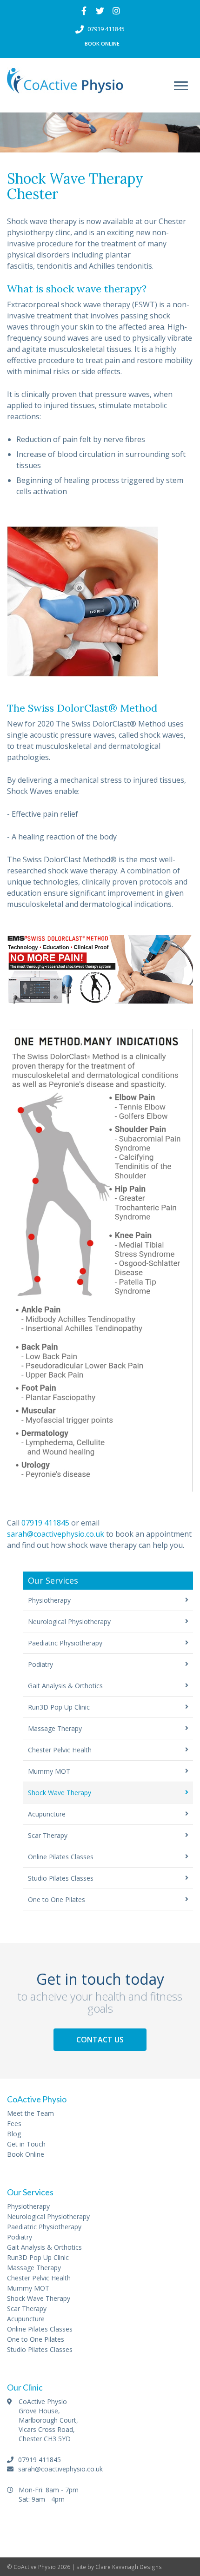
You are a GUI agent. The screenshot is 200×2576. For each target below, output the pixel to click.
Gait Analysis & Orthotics (65, 1686)
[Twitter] (100, 11)
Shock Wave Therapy (60, 1793)
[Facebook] (84, 11)
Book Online (102, 43)
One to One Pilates (57, 1899)
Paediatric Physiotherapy (65, 1643)
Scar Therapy (48, 1835)
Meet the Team (30, 2113)
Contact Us (100, 2040)
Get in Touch (26, 2144)
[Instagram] (117, 11)
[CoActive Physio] (65, 86)
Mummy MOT (49, 1771)
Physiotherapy (49, 1600)
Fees (14, 2124)
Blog (14, 2134)
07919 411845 (106, 29)
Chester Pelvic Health (60, 1750)
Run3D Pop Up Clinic (59, 1707)
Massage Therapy (55, 1728)
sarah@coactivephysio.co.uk (56, 1534)
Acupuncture (47, 1814)
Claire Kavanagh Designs (129, 2567)
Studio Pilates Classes (61, 1878)
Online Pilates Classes (61, 1857)
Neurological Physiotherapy (69, 1622)
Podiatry (40, 1664)
